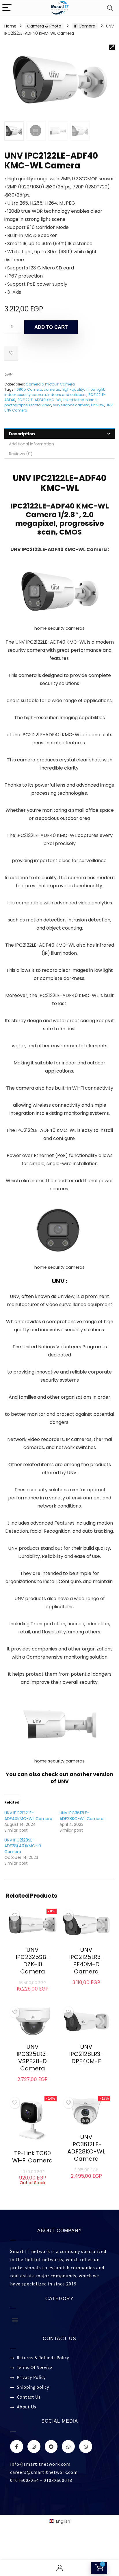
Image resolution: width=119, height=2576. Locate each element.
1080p (21, 389)
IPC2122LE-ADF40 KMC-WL (39, 400)
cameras (52, 389)
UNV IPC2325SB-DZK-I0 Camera (32, 1961)
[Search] (110, 8)
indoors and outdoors (67, 395)
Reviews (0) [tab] (21, 454)
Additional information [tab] (31, 444)
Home (10, 26)
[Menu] (7, 8)
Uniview (98, 405)
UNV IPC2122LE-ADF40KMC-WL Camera (28, 1816)
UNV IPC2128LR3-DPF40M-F (86, 2054)
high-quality (73, 389)
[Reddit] (51, 2446)
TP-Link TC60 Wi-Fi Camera (32, 2157)
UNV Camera (16, 410)
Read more (86, 2072)
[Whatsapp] (68, 2446)
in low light (95, 389)
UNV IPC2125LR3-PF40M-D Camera (86, 1961)
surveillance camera (71, 405)
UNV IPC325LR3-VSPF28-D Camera (33, 2058)
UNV (8, 374)
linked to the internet (80, 400)
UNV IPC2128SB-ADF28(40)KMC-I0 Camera (23, 1846)
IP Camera (85, 26)
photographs (16, 405)
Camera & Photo (44, 26)
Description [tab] (22, 434)
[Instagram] (34, 2446)
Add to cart (51, 327)
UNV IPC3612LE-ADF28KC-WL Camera (81, 1816)
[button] (112, 47)
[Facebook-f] (17, 2446)
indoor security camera (25, 395)
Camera (35, 389)
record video (40, 405)
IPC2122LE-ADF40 (70, 478)
